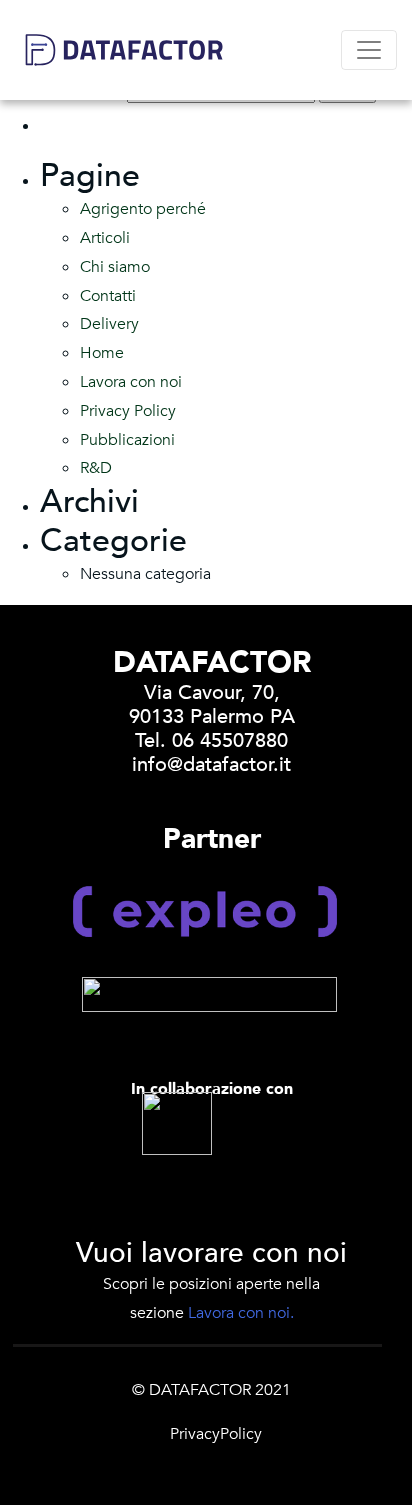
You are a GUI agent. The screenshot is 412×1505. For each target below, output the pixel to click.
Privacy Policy (128, 411)
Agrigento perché (143, 209)
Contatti (108, 296)
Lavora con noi (131, 382)
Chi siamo (115, 267)
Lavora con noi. (241, 1313)
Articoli (105, 238)
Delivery (109, 324)
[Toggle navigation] (369, 50)
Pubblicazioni (127, 440)
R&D (96, 468)
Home (102, 353)
